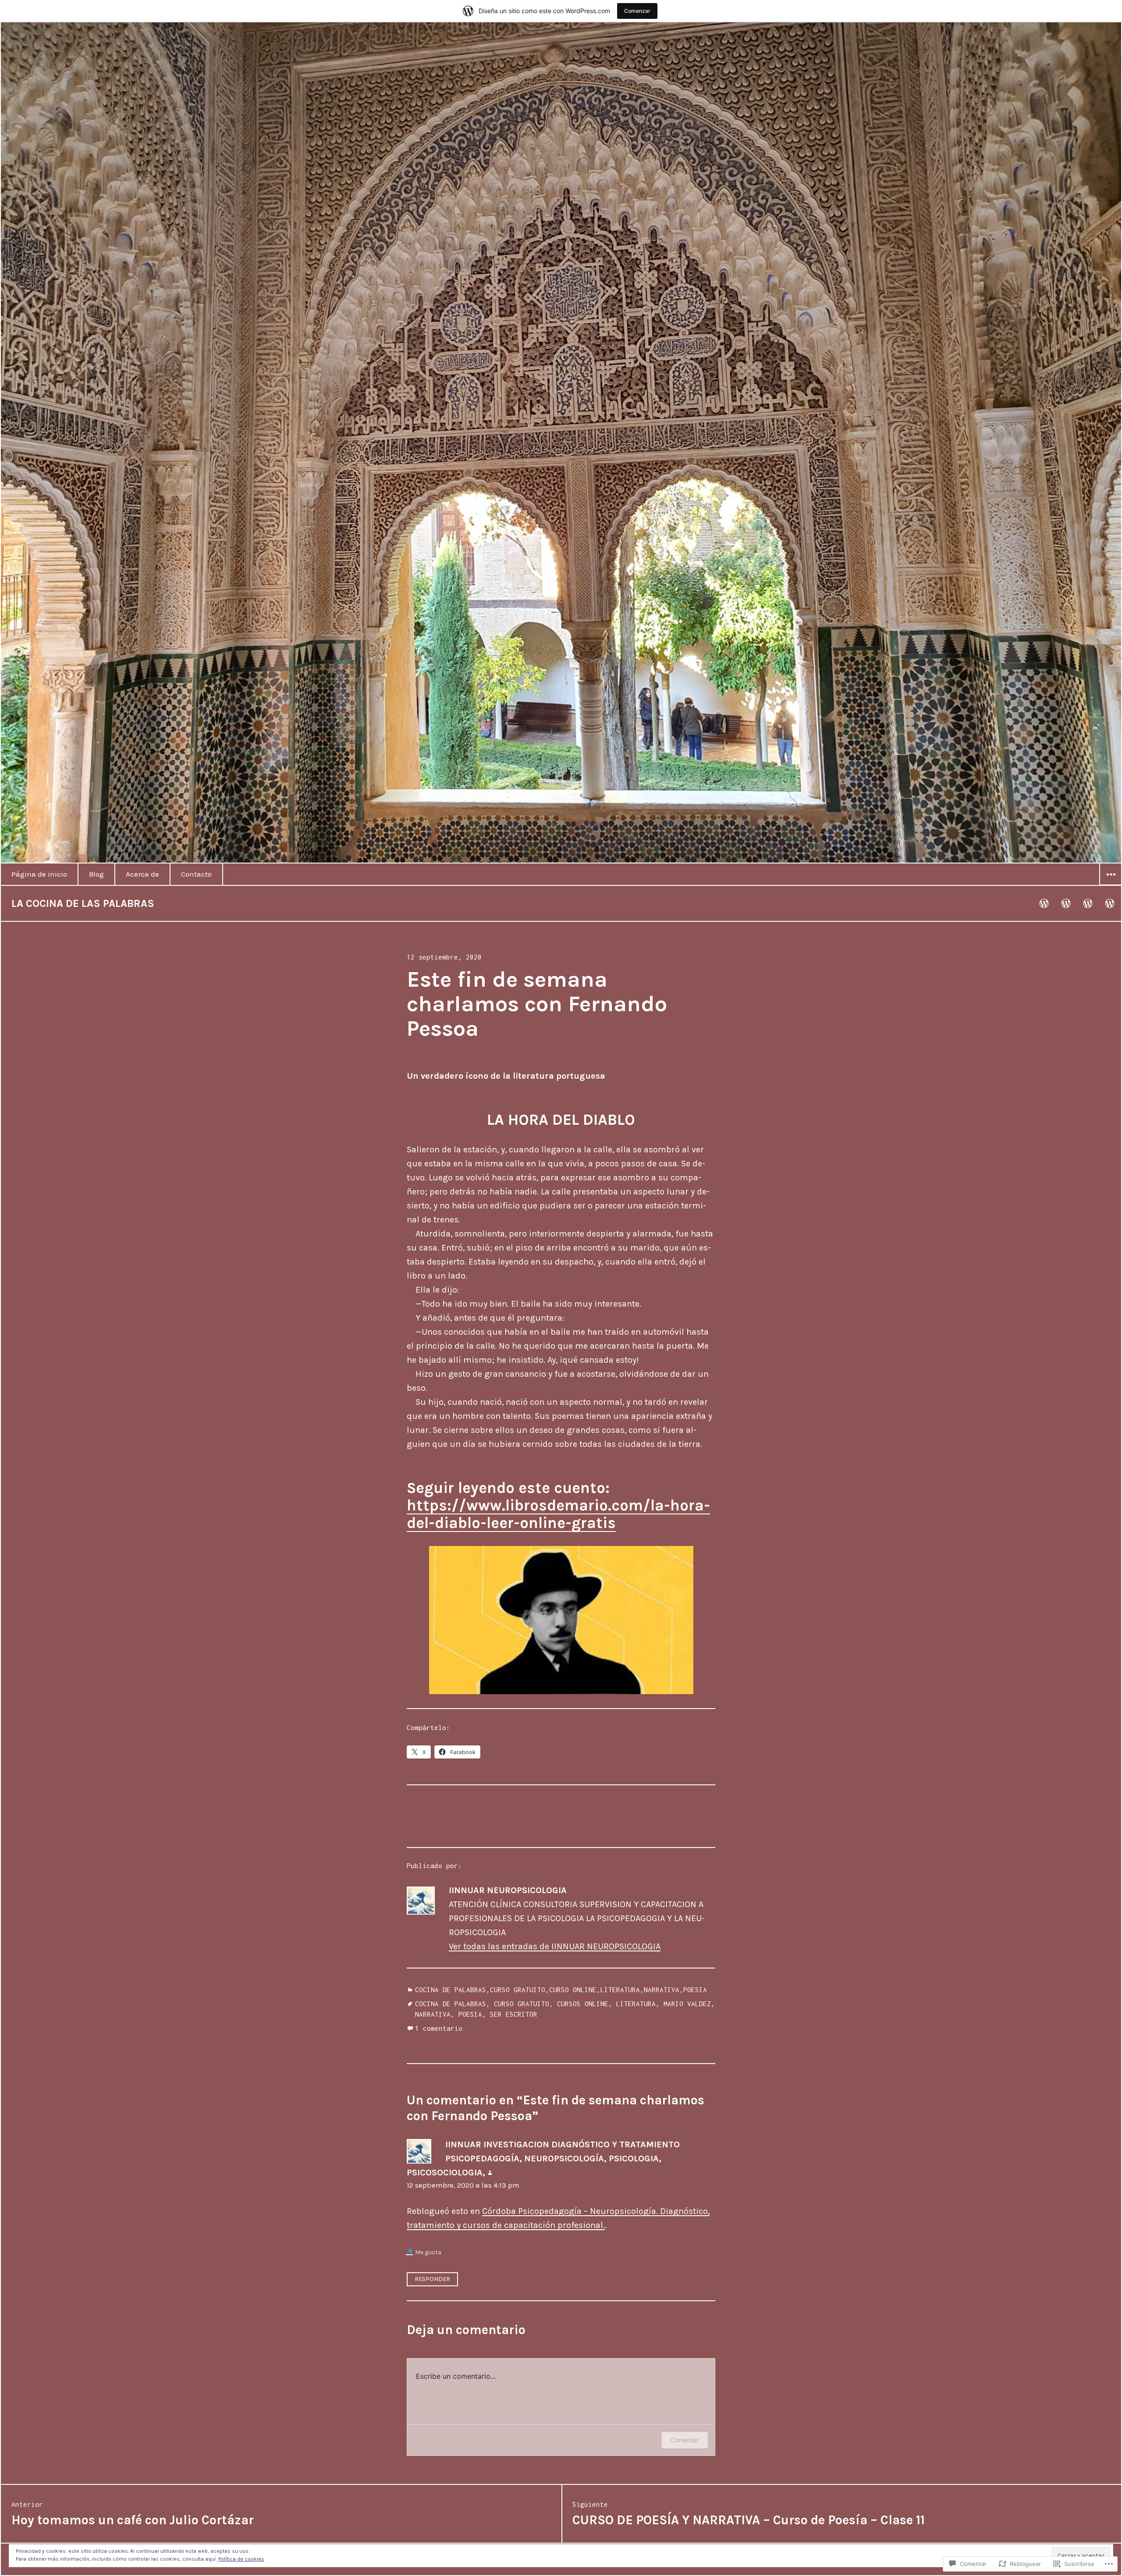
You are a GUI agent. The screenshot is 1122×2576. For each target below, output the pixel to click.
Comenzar (637, 11)
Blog (96, 874)
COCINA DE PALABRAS (451, 1990)
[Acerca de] (1088, 903)
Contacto (196, 874)
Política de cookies (241, 2559)
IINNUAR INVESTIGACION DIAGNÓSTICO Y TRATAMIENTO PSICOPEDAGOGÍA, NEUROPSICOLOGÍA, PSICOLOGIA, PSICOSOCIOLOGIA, (543, 2159)
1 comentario (439, 2028)
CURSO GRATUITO (518, 1990)
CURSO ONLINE (573, 1990)
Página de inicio (39, 874)
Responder (432, 2279)
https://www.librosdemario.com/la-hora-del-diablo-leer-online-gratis (558, 1514)
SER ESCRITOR (514, 2014)
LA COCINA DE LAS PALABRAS (83, 903)
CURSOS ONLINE (583, 2004)
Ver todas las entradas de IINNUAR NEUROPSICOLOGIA (555, 1946)
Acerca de (142, 874)
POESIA (695, 1990)
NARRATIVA (662, 1990)
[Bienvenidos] (1044, 903)
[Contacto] (1110, 903)
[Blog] (1066, 903)
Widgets (1111, 885)
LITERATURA (620, 1990)
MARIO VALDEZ (687, 2004)
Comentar (685, 2440)
